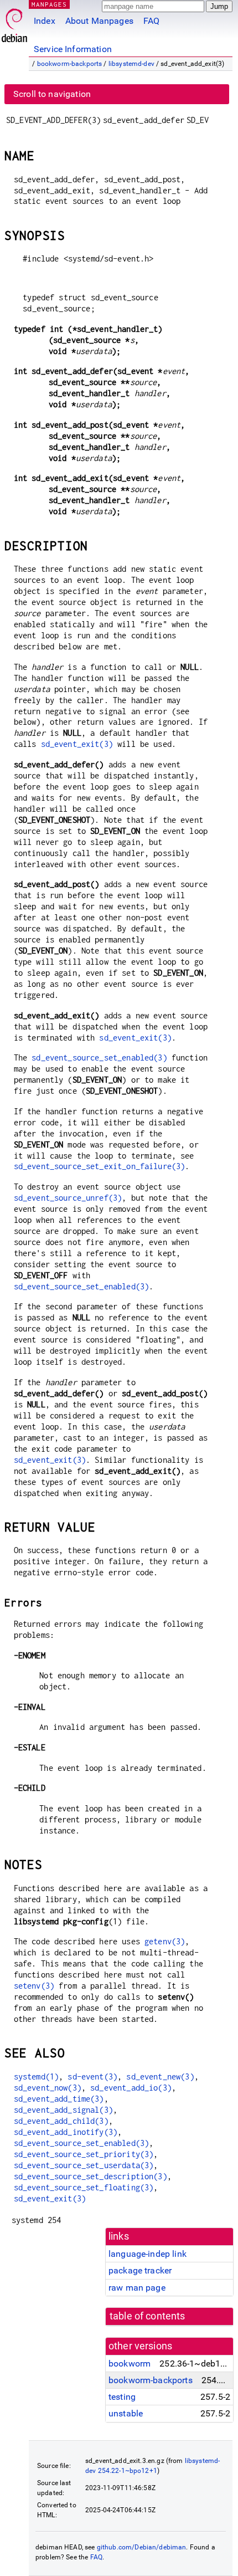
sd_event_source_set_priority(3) (84, 2154)
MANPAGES (49, 4)
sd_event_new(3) (160, 2076)
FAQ (151, 21)
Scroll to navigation (52, 94)
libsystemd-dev (131, 64)
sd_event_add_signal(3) (63, 2110)
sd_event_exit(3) (77, 744)
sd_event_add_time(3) (59, 2099)
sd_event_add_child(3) (61, 2121)
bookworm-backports (70, 64)
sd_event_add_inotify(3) (66, 2132)
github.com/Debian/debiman (142, 2547)
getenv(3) (165, 1941)
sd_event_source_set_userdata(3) (84, 2165)
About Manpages (99, 21)
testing (122, 2397)
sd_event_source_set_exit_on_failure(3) (100, 1166)
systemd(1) (37, 2076)
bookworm (130, 2364)
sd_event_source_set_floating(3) (84, 2187)
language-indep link (148, 2254)
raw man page (137, 2288)
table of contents (148, 2316)
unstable (126, 2413)
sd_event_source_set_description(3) (90, 2176)
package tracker (140, 2270)
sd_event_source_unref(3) (68, 1198)
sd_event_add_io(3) (131, 2088)
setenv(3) (34, 1986)
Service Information (73, 49)
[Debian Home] (14, 22)
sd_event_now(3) (48, 2088)
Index (45, 21)
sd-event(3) (92, 2076)
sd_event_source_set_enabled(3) (99, 1057)
